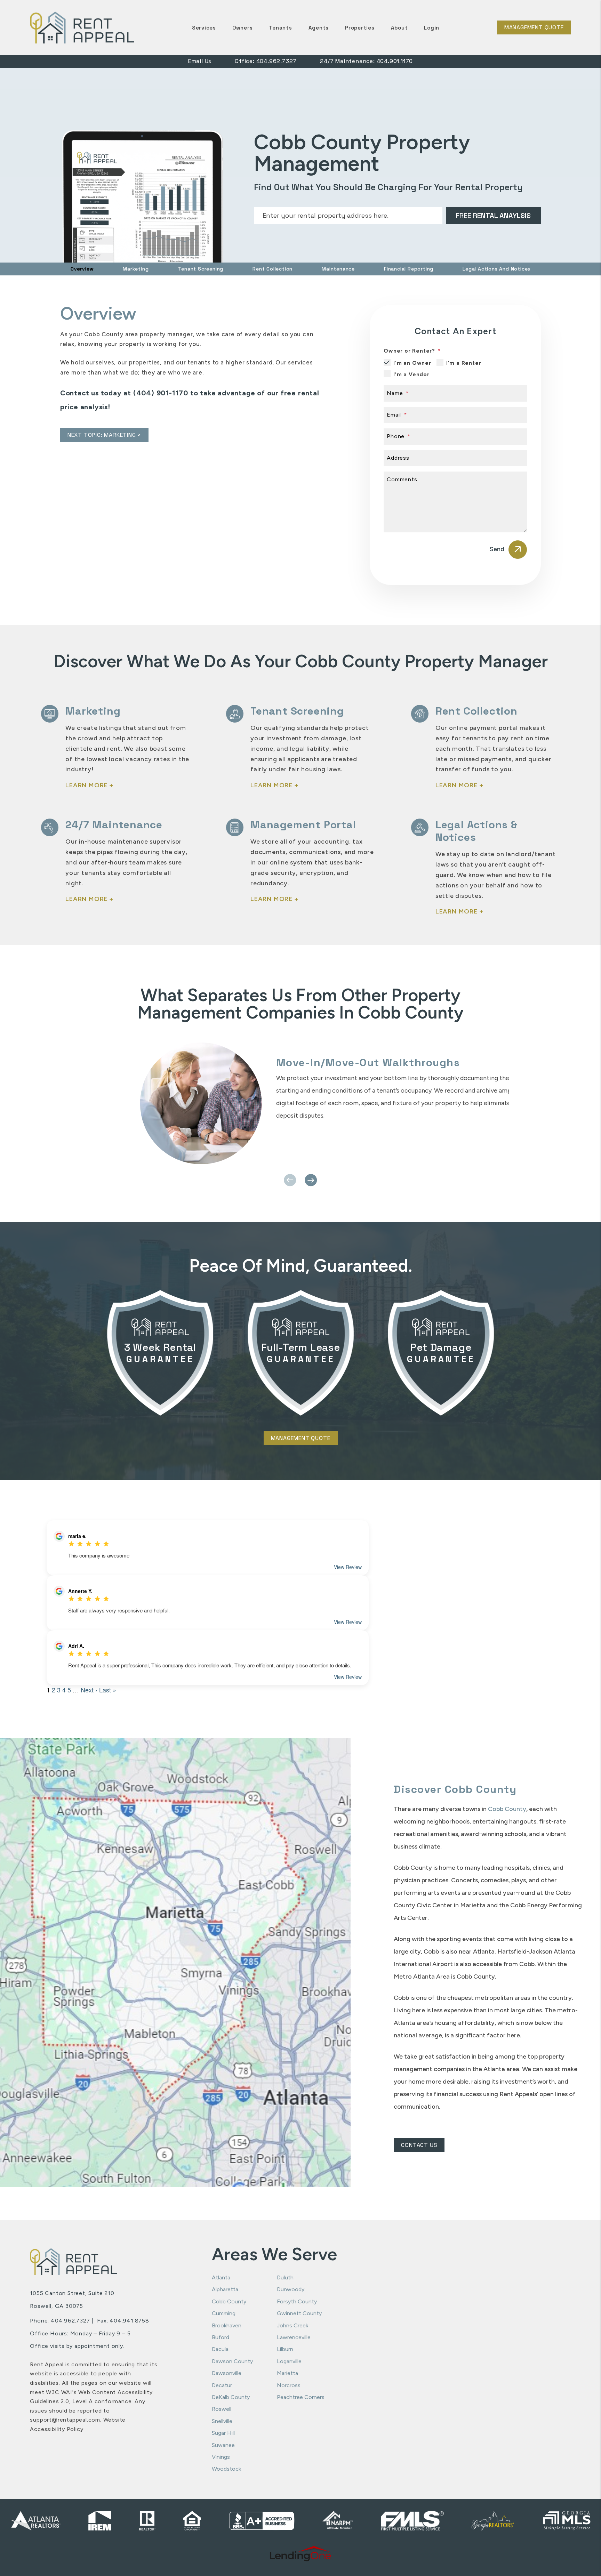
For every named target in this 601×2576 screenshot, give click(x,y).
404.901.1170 (395, 61)
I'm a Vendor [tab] (411, 375)
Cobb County (507, 1809)
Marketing (136, 269)
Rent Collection (273, 269)
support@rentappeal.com (65, 2420)
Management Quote (534, 27)
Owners (243, 28)
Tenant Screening (201, 269)
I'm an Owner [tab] (412, 363)
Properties (360, 28)
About (399, 28)
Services (204, 28)
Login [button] (432, 28)
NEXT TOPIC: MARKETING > (104, 435)
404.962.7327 (277, 61)
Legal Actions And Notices (496, 269)
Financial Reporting (409, 269)
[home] (82, 27)
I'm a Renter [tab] (464, 363)
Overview (82, 269)
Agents (319, 28)
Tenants (280, 28)
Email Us (200, 61)
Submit (493, 216)
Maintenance (338, 269)
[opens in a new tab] (301, 2554)
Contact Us (419, 2145)
